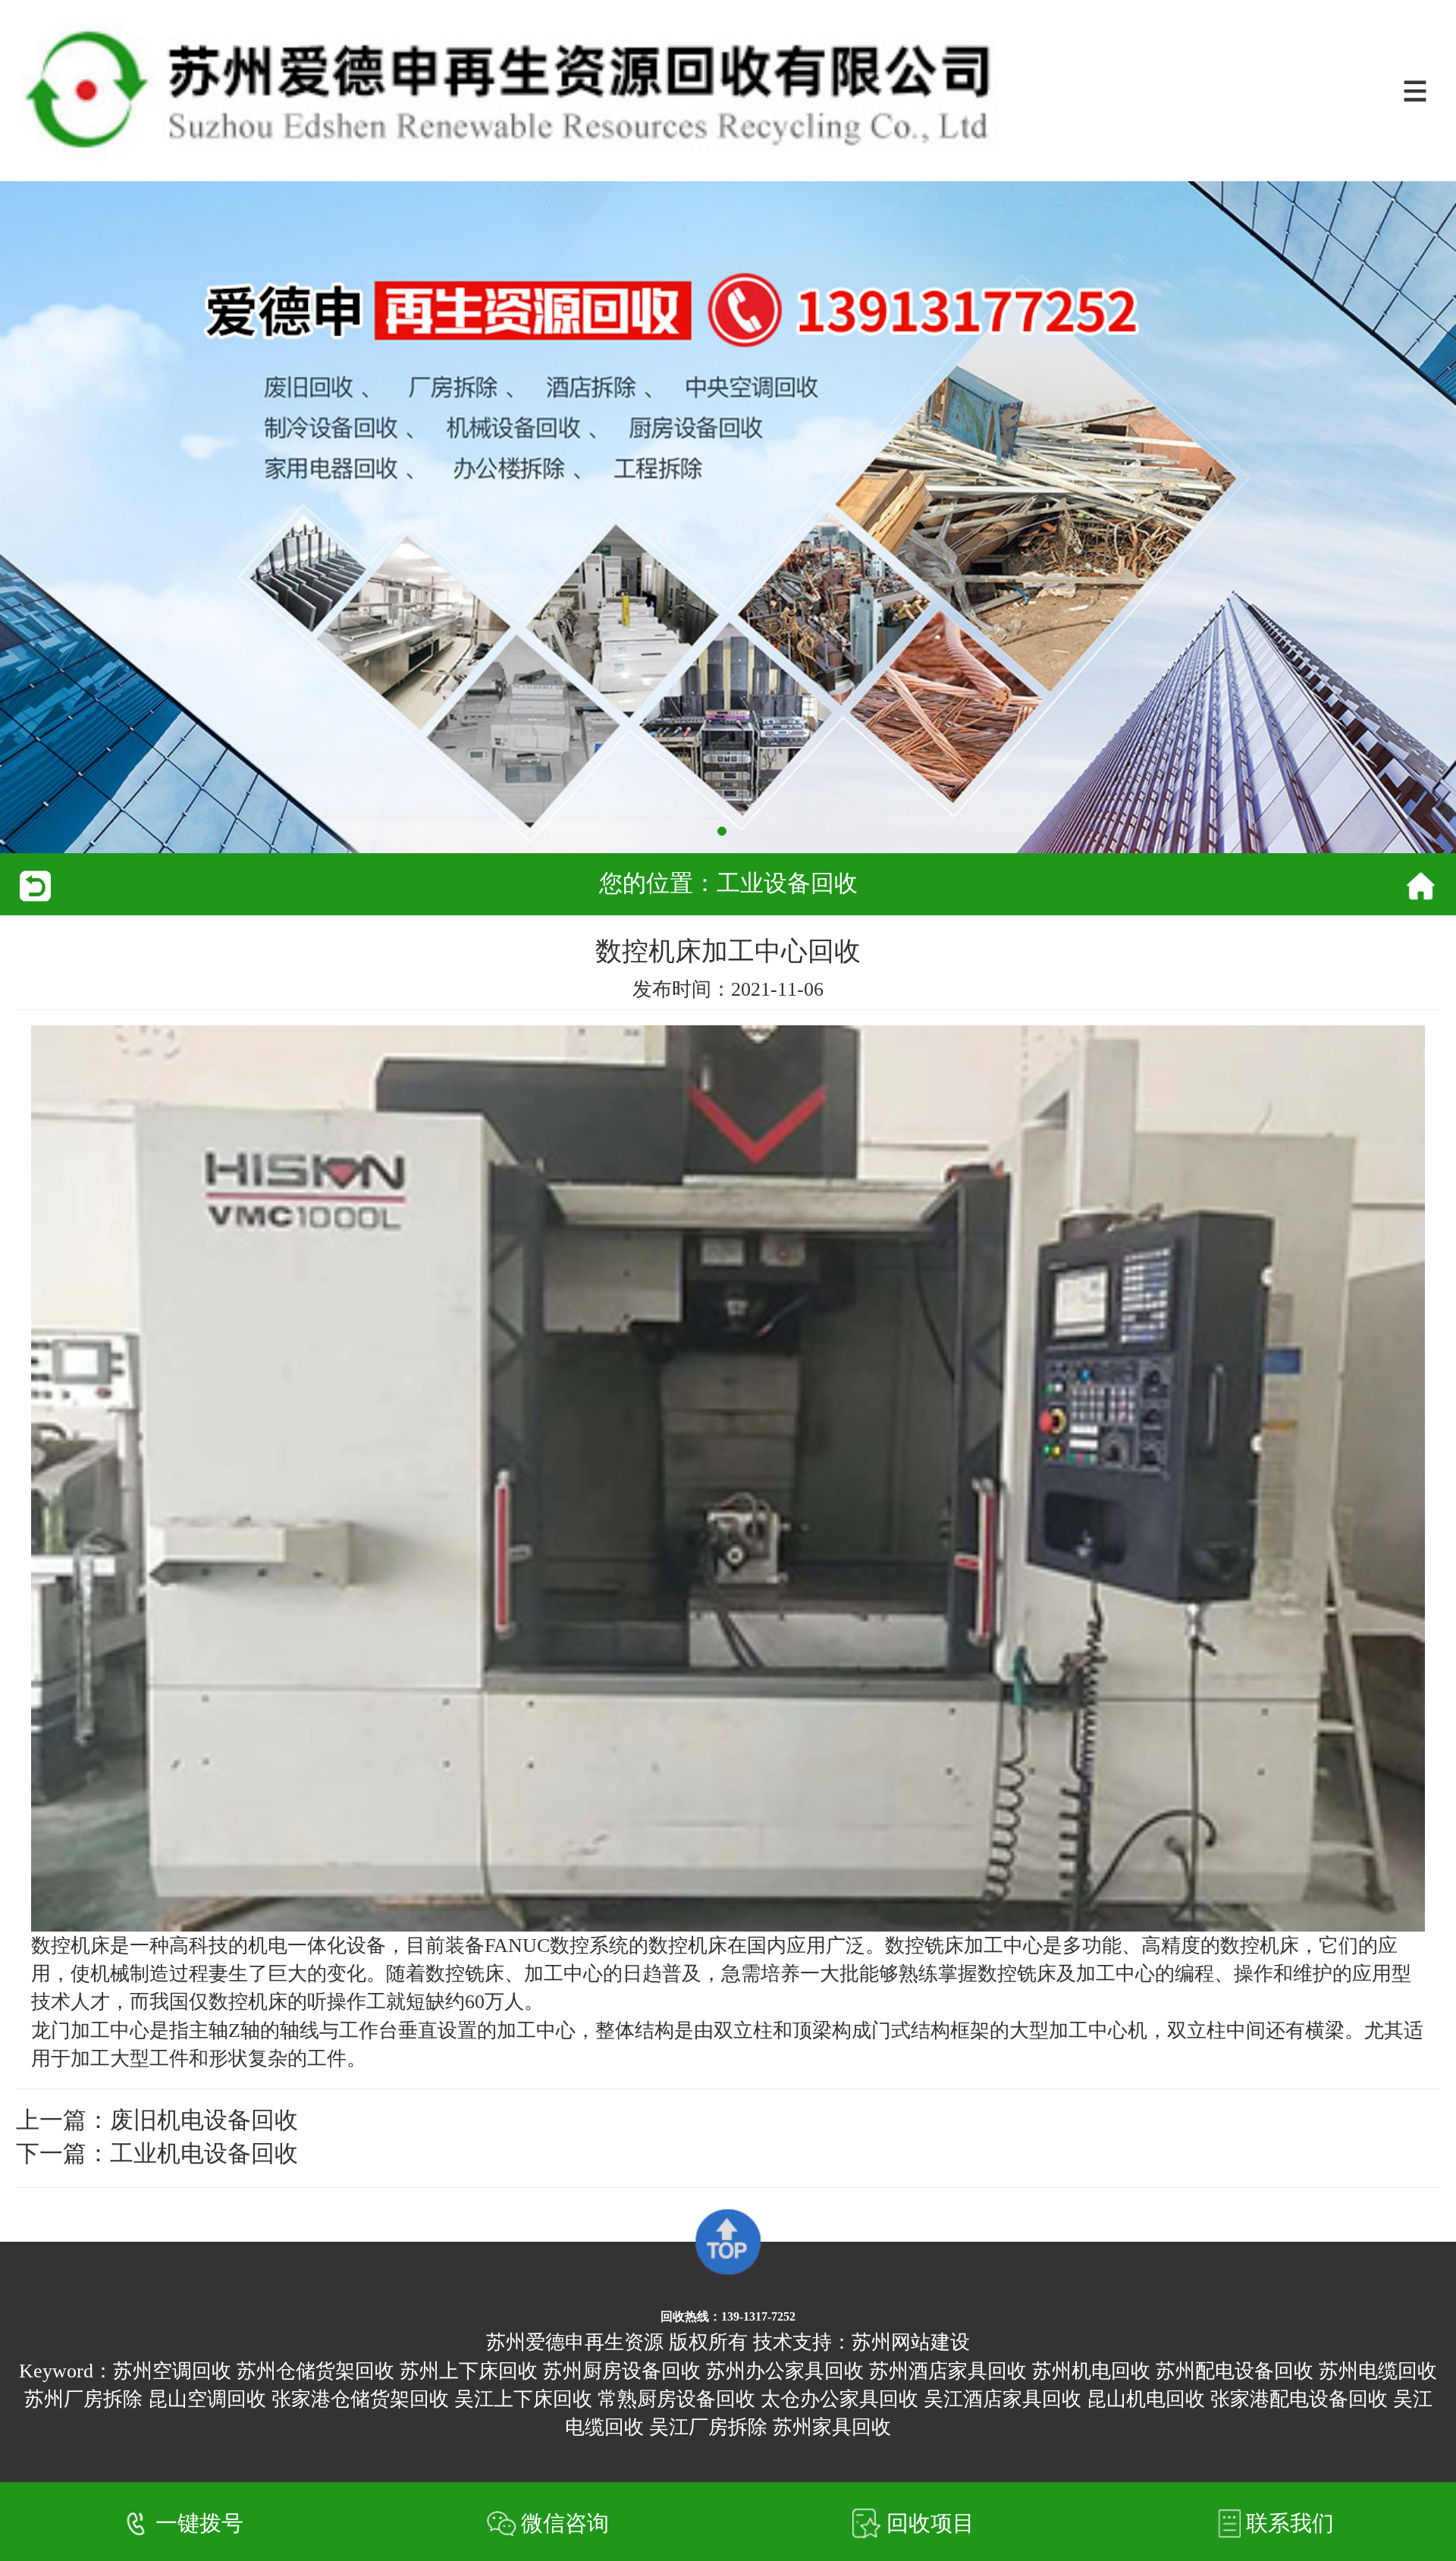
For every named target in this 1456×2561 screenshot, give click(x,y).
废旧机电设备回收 (204, 2120)
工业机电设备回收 (204, 2154)
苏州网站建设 (911, 2342)
